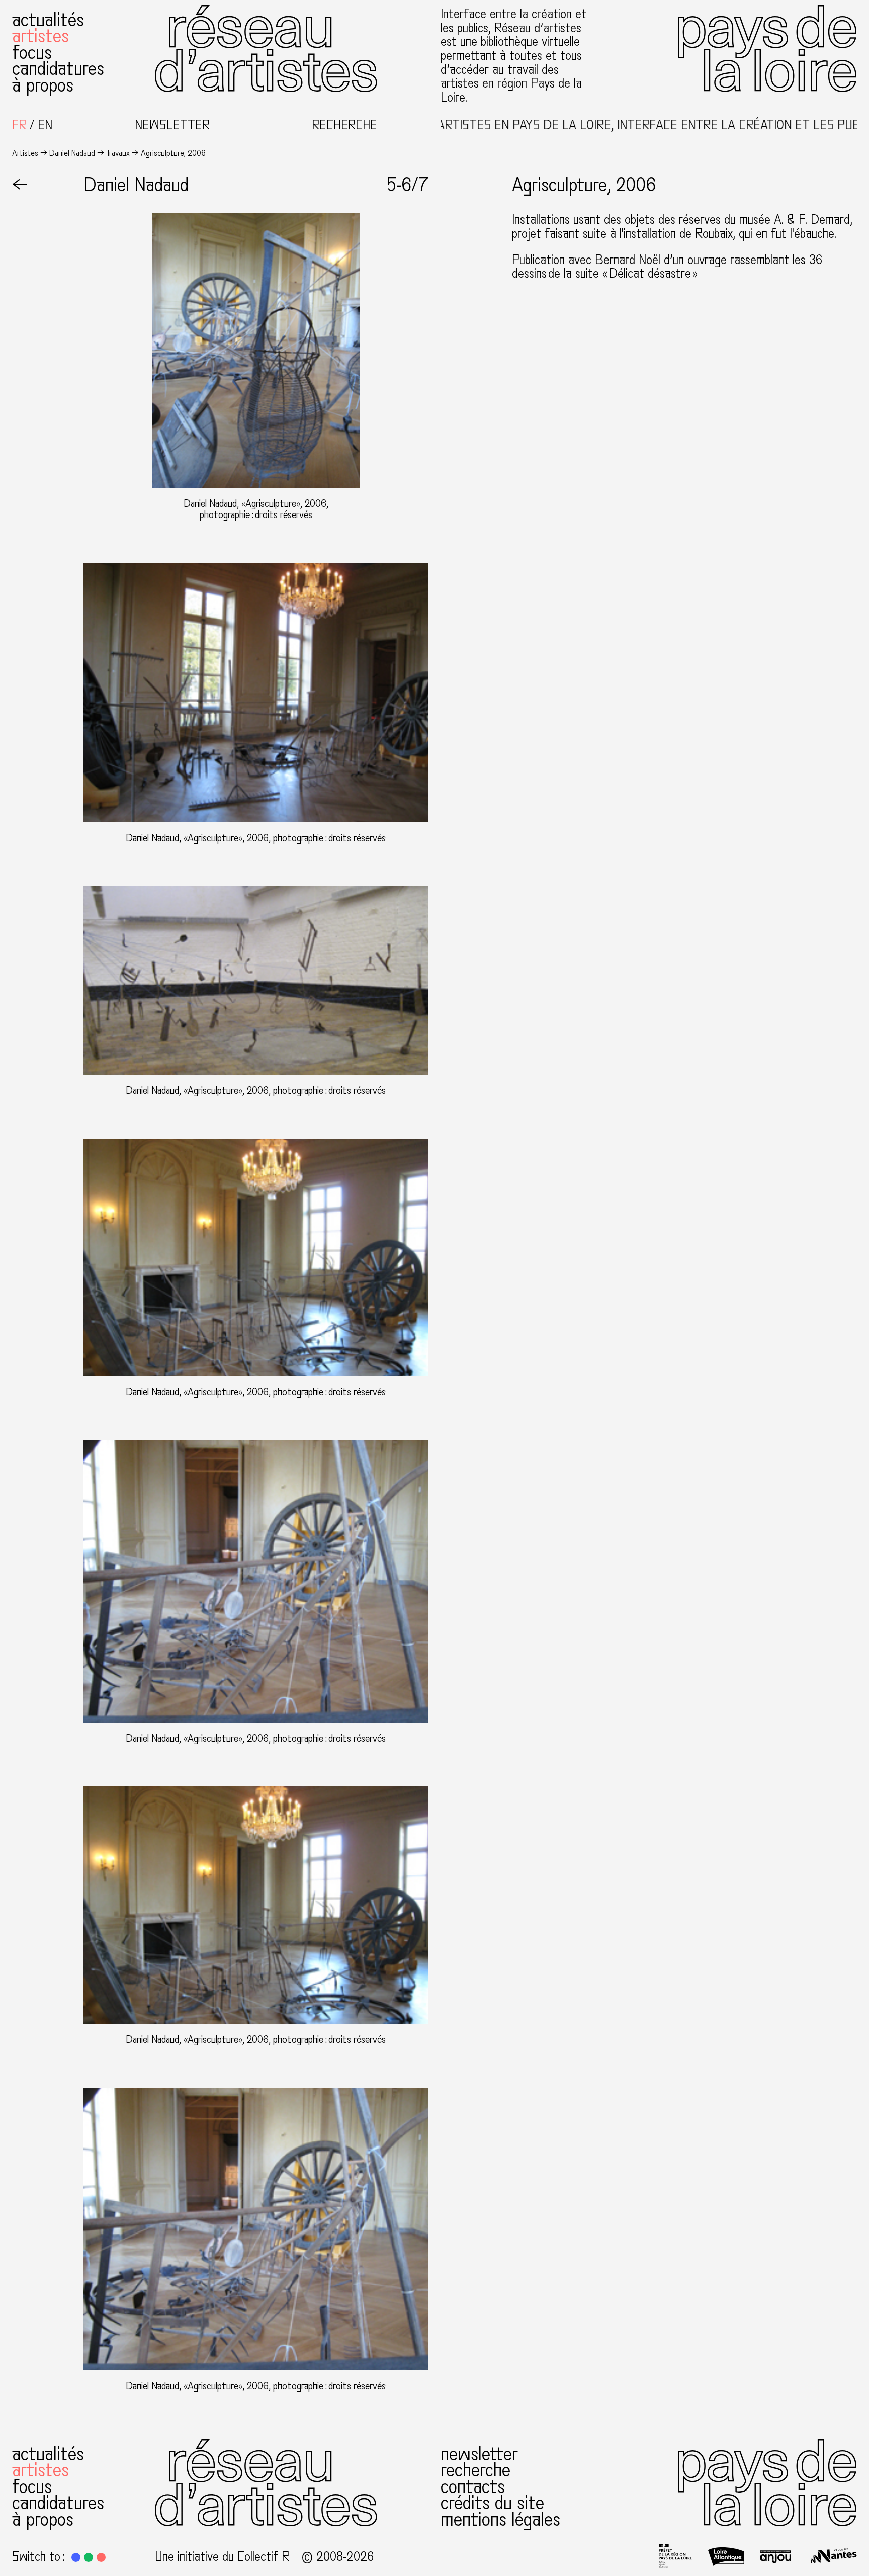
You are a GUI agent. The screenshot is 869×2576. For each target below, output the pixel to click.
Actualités (48, 20)
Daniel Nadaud (72, 153)
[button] (76, 2557)
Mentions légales (500, 2519)
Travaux (118, 153)
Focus (32, 53)
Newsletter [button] (172, 125)
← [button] (20, 185)
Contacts (473, 2487)
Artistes (40, 36)
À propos (43, 85)
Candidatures (58, 69)
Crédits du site (492, 2503)
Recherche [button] (344, 125)
